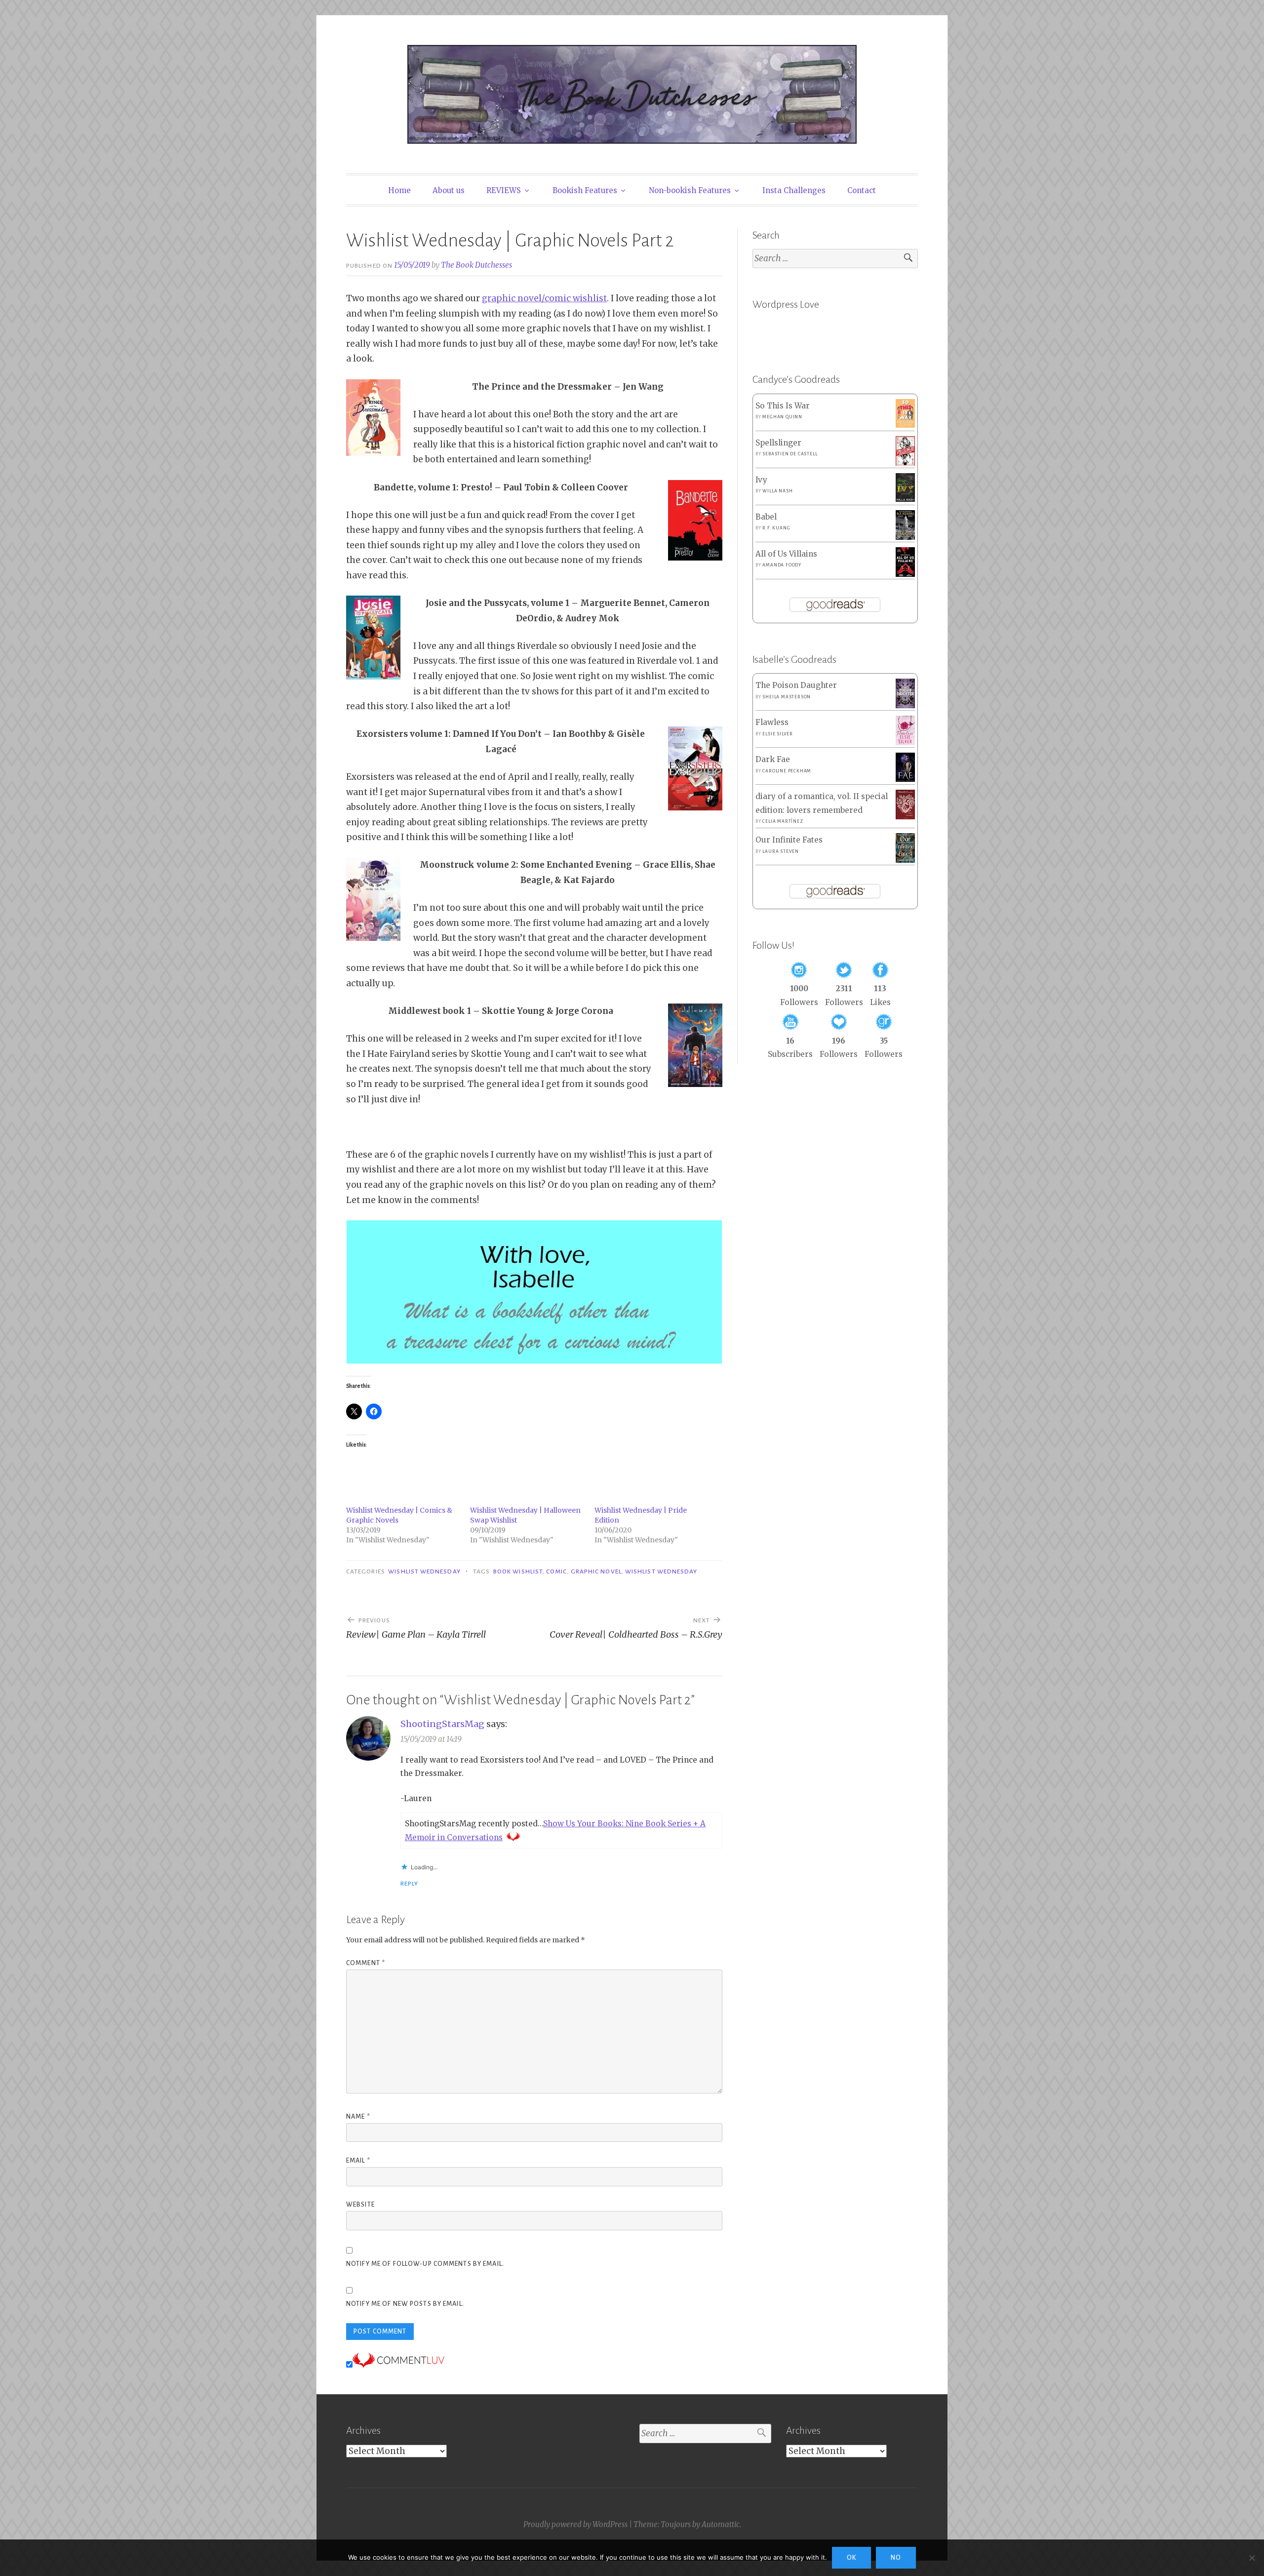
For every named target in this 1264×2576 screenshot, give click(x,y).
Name (358, 2117)
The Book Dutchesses (476, 265)
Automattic (721, 2524)
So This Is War (783, 406)
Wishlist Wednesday (424, 1571)
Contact (862, 190)
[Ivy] (905, 499)
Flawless (772, 722)
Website (360, 2205)
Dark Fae (773, 759)
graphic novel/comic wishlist (544, 298)
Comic (556, 1571)
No (896, 2558)
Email (358, 2161)
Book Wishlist (518, 1571)
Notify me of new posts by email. (405, 2304)
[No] (1252, 2558)
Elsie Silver (778, 734)
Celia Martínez (783, 821)
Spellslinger (778, 443)
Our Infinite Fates (789, 840)
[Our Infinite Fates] (905, 860)
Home (399, 190)
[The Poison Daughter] (905, 705)
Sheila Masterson (787, 697)
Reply (409, 1884)
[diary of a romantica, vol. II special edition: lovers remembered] (905, 817)
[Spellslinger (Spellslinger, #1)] (905, 463)
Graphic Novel (596, 1571)
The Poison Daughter (796, 685)
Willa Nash (777, 491)
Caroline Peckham (787, 771)
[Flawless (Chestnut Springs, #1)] (905, 743)
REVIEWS (504, 190)
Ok (851, 2558)
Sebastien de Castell (790, 454)
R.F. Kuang (776, 528)
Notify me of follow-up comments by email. (425, 2264)
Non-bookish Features (690, 190)
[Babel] (905, 537)
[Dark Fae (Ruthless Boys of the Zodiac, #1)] (905, 779)
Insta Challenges (794, 190)
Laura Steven (781, 851)
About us (449, 190)
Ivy (761, 480)
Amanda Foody (782, 565)
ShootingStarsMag (442, 1724)
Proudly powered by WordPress (575, 2524)
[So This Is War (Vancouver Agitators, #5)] (905, 425)
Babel (766, 517)
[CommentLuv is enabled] (398, 2365)
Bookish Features (585, 190)
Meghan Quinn (782, 417)
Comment (366, 1963)
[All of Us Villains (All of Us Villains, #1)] (905, 575)
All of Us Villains (786, 554)
